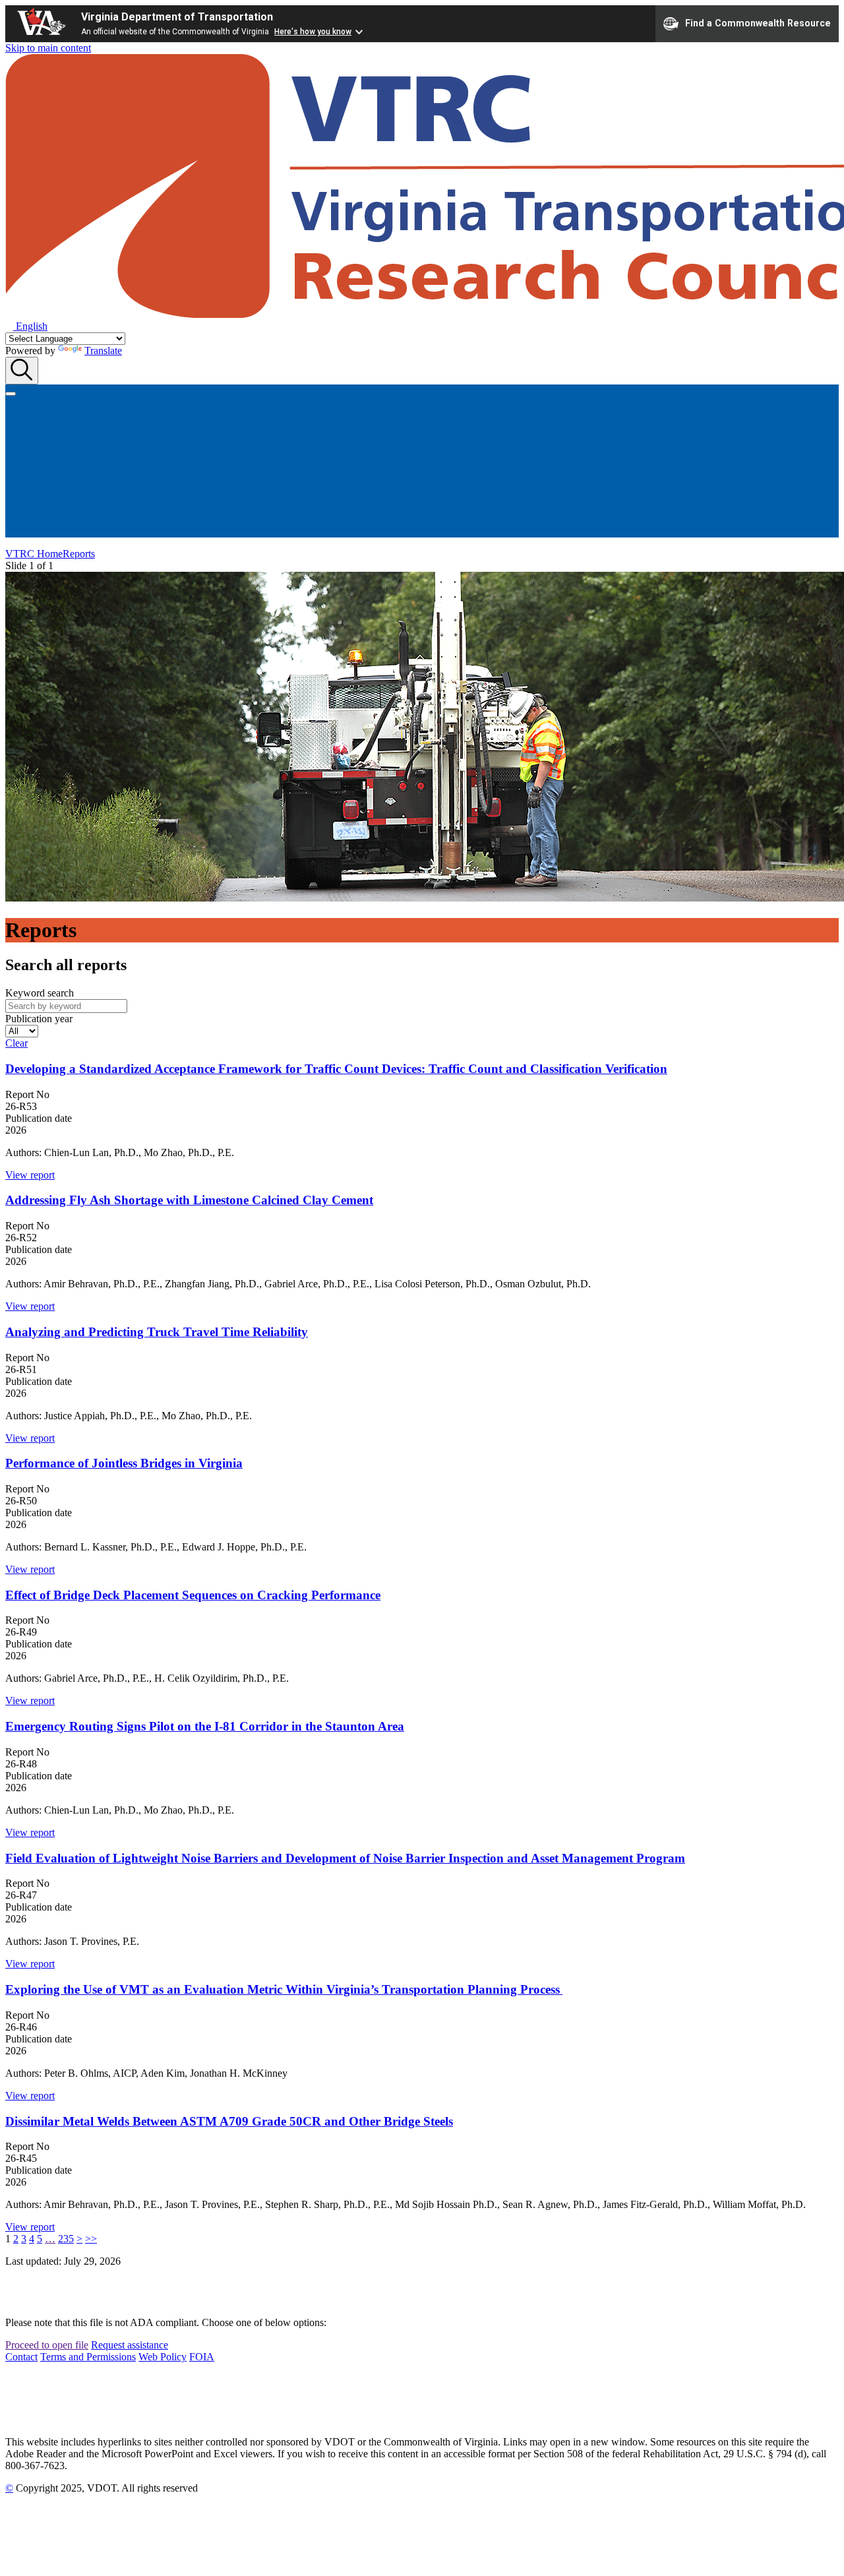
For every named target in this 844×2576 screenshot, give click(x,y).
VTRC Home (34, 554)
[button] (26, 326)
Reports (79, 554)
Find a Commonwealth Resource (758, 22)
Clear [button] (16, 1043)
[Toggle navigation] (11, 394)
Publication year (39, 1019)
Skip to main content (48, 48)
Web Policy (163, 2357)
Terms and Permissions (88, 2357)
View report (30, 1175)
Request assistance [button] (130, 2345)
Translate (103, 351)
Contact (21, 2357)
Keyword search (40, 993)
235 (66, 2239)
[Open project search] (22, 371)
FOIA (202, 2357)
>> (91, 2239)
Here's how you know (313, 32)
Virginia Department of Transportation (177, 17)
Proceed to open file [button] (47, 2345)
